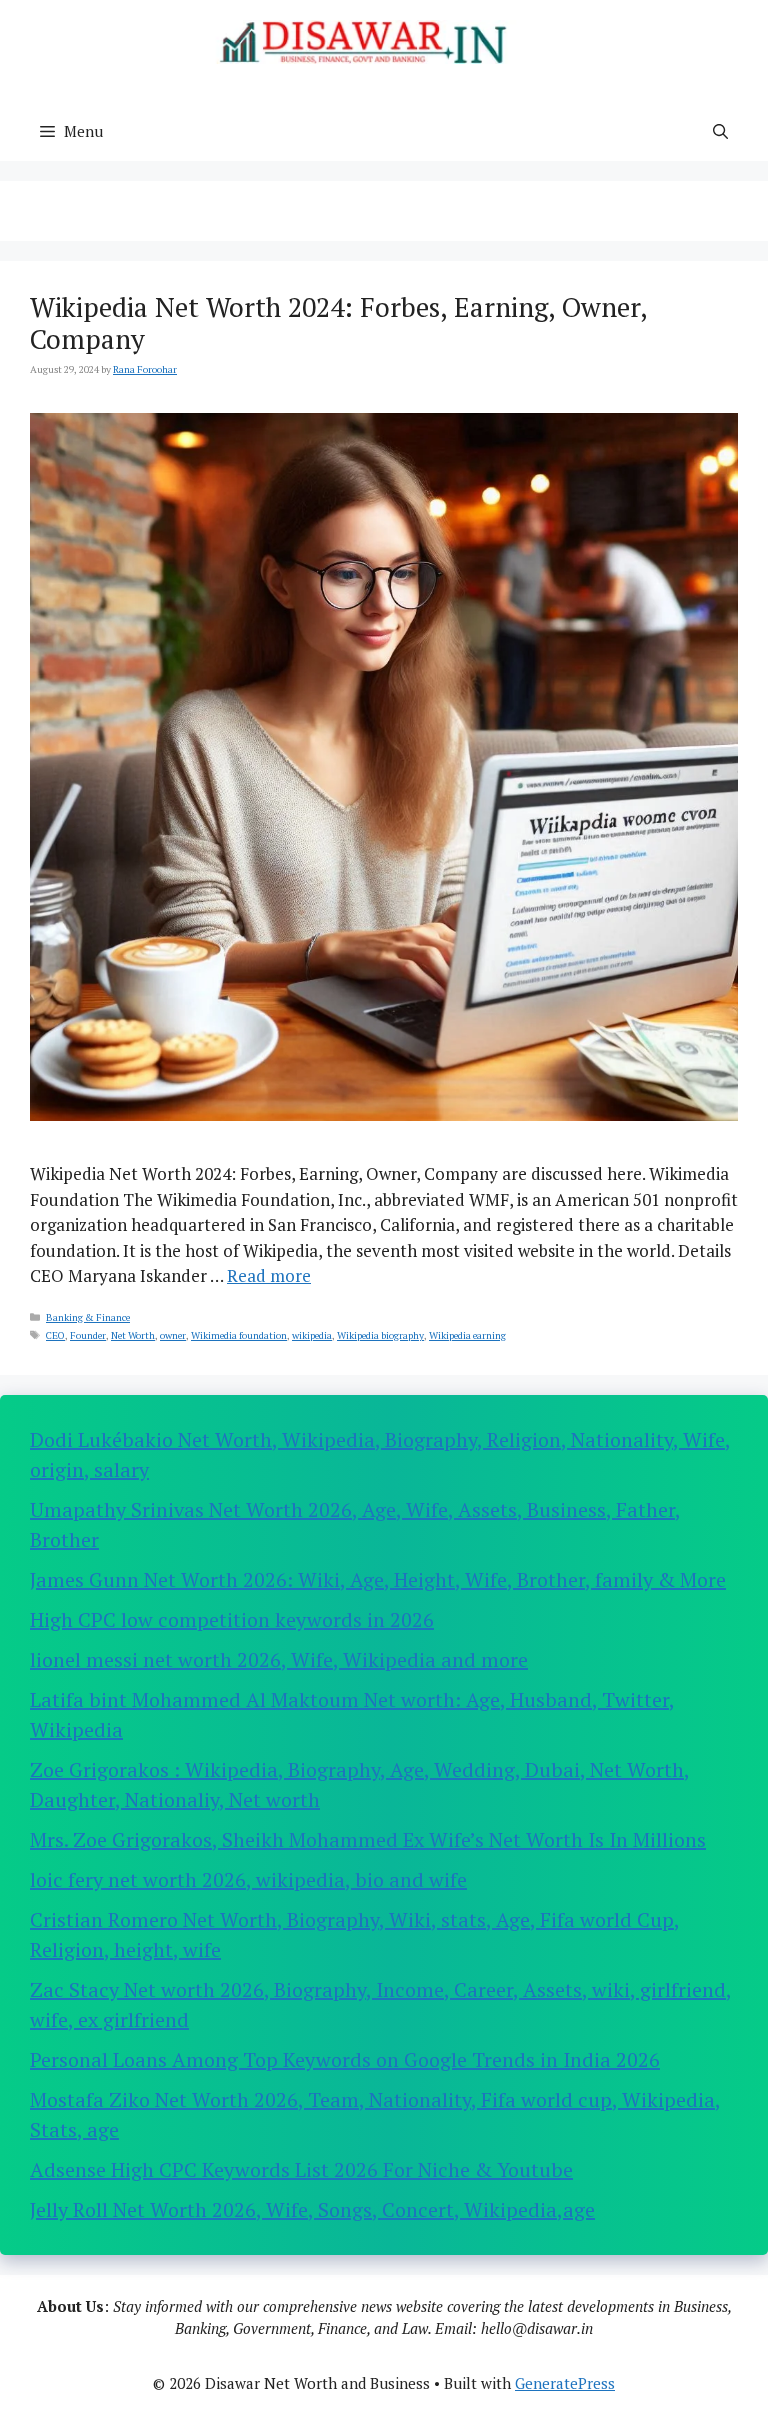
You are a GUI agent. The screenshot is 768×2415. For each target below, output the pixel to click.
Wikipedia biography (380, 1335)
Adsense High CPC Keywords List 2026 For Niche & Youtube (301, 2169)
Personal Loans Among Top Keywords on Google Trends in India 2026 (345, 2059)
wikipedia (312, 1335)
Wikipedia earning (467, 1335)
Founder (88, 1335)
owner (173, 1335)
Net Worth (133, 1335)
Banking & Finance (88, 1317)
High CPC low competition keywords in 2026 (232, 1619)
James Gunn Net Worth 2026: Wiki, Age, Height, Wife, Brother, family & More (378, 1579)
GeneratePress (565, 2383)
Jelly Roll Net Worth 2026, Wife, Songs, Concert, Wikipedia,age (312, 2209)
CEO (55, 1335)
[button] (720, 131)
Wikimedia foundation (239, 1335)
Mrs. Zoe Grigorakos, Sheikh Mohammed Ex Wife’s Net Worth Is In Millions (368, 1839)
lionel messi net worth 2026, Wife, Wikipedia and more (279, 1659)
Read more (269, 1275)
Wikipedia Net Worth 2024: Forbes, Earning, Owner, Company (338, 323)
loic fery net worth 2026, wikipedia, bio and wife (248, 1879)
